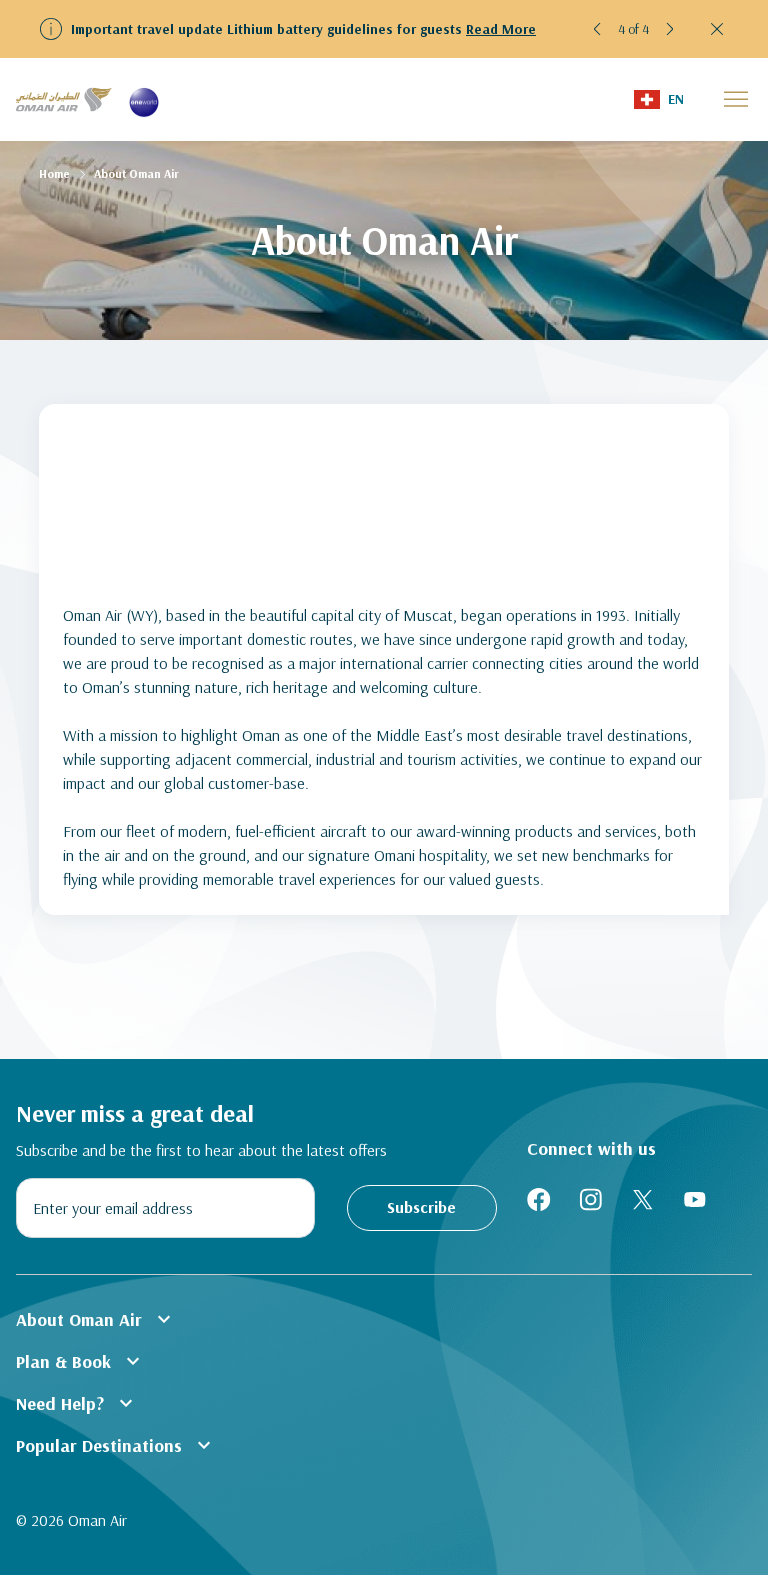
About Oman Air (96, 1319)
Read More (501, 29)
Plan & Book (80, 1361)
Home (54, 173)
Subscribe (421, 1207)
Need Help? (77, 1403)
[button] (598, 29)
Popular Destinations (116, 1445)
